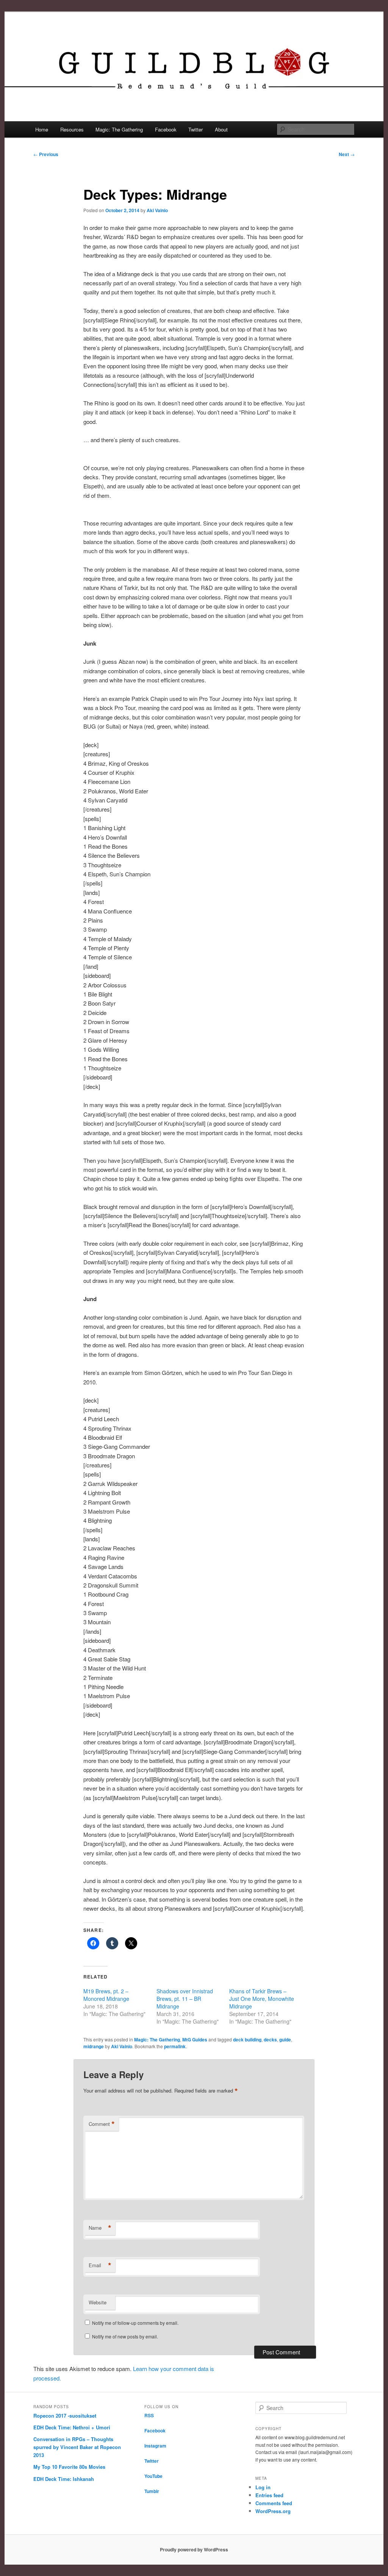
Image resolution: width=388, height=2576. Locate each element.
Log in (263, 2487)
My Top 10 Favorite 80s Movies (69, 2467)
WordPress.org (273, 2511)
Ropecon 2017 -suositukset (65, 2416)
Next (347, 154)
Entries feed (269, 2495)
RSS (149, 2415)
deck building (247, 2040)
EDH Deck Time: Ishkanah (64, 2479)
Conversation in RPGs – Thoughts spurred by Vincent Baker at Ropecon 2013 (77, 2447)
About (221, 129)
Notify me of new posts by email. (125, 2336)
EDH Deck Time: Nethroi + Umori (72, 2427)
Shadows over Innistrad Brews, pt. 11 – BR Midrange (185, 1999)
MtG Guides (195, 2040)
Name (100, 2228)
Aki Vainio (157, 210)
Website (98, 2302)
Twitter (196, 129)
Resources (72, 129)
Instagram (155, 2446)
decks (270, 2040)
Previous (46, 154)
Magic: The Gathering (119, 129)
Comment (102, 2124)
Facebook (166, 129)
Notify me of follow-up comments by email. (135, 2323)
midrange (94, 2046)
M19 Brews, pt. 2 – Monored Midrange (106, 1995)
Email (100, 2265)
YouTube (153, 2476)
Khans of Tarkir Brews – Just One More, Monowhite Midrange (262, 1999)
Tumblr (152, 2491)
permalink (175, 2046)
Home (42, 129)
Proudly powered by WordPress (194, 2549)
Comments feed (274, 2503)
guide (285, 2040)
